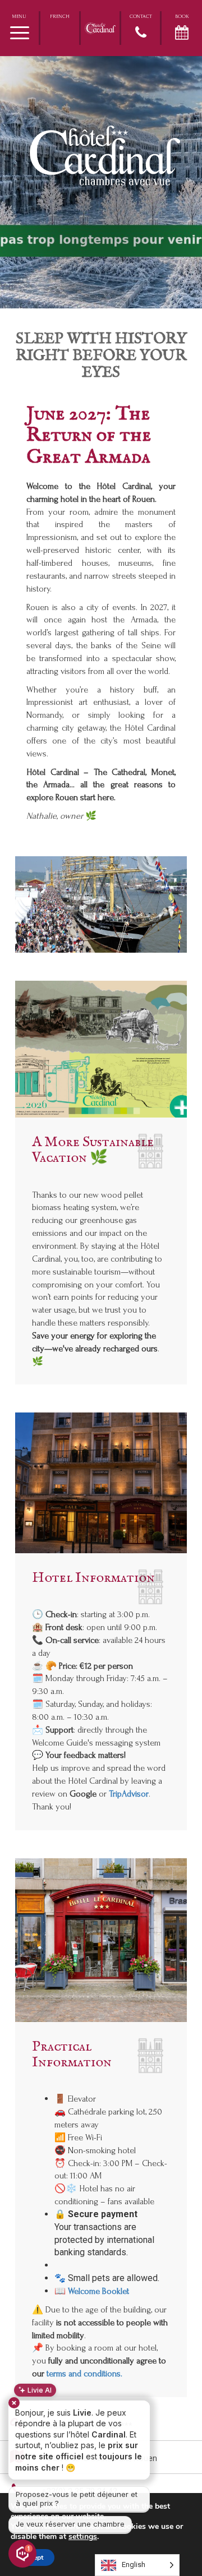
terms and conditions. (84, 2374)
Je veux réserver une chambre (70, 2524)
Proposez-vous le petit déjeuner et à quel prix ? (77, 2499)
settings (83, 2537)
